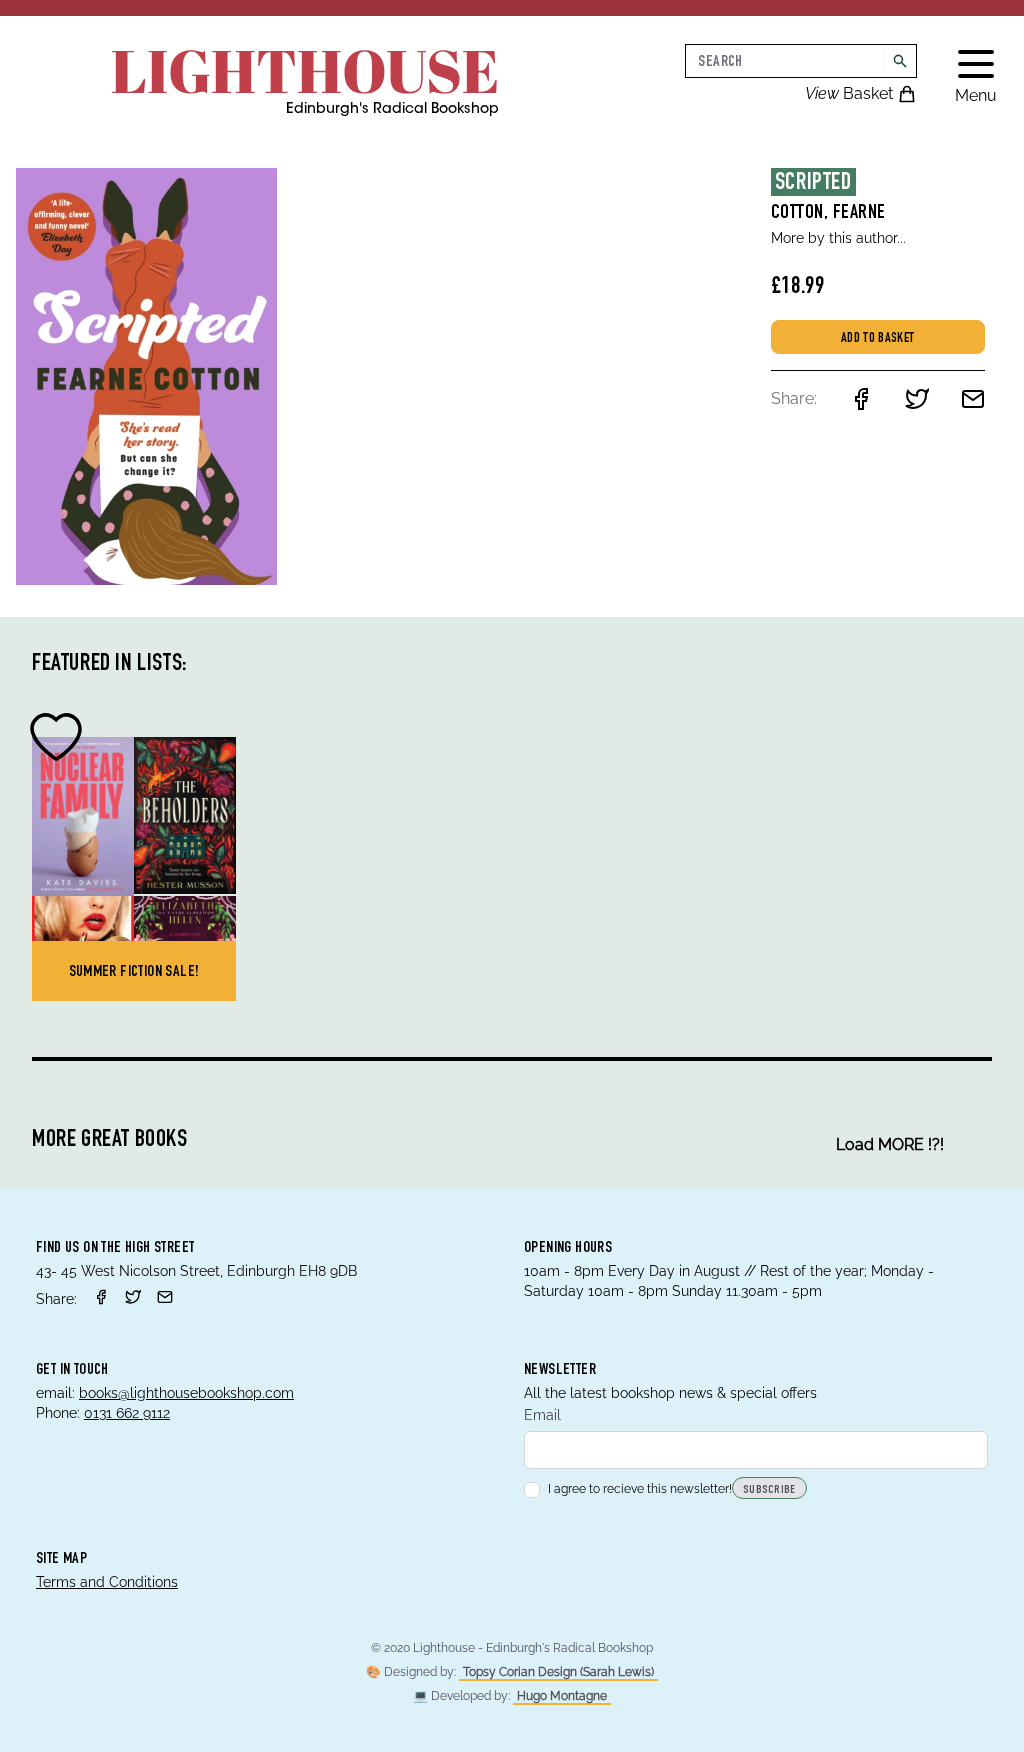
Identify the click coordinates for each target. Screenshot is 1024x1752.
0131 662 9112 (127, 1413)
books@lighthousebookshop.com (186, 1393)
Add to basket (878, 339)
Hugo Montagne (562, 1696)
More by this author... (838, 238)
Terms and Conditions (107, 1582)
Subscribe (769, 1490)
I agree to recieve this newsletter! (640, 1489)
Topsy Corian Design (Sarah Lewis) (558, 1672)
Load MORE (890, 1144)
